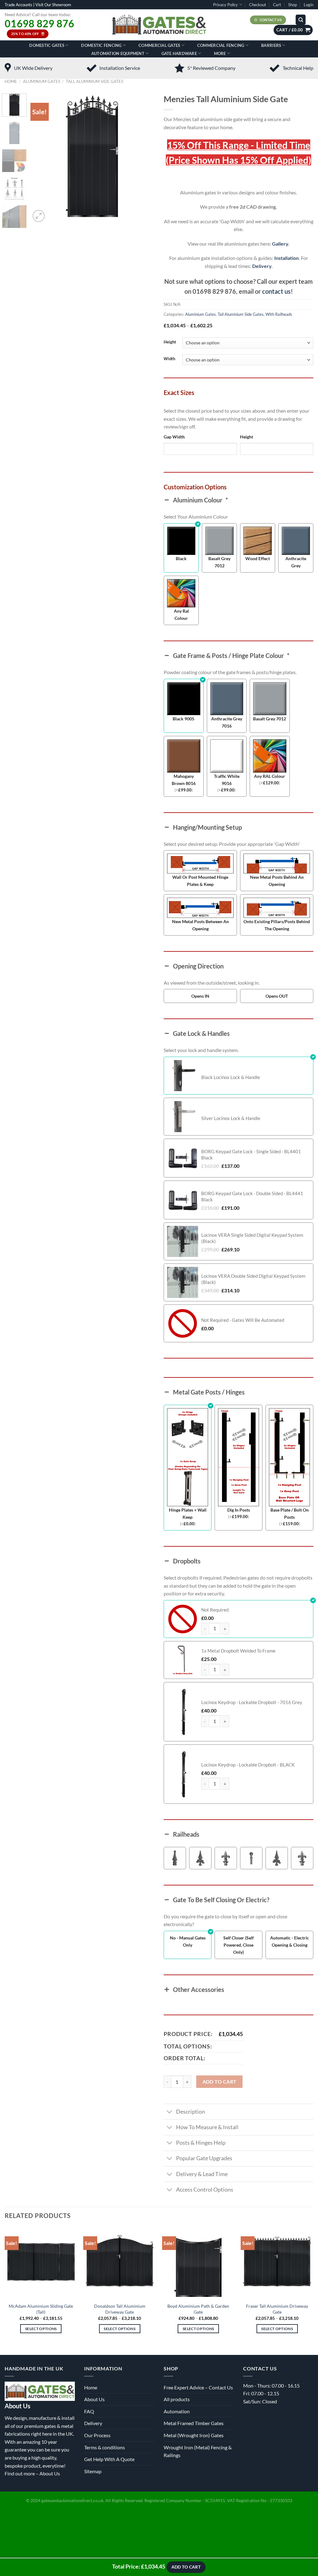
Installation (286, 258)
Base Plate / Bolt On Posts (290, 1513)
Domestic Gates (47, 45)
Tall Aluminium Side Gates (95, 81)
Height (170, 342)
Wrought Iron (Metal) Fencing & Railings (198, 2451)
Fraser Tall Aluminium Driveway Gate (277, 2309)
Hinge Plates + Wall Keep (188, 1513)
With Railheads (279, 314)
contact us (276, 291)
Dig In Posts (239, 1510)
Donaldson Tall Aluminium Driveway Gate (120, 2309)
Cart (277, 5)
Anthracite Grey (296, 562)
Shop (293, 5)
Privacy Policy (225, 5)
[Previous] (41, 158)
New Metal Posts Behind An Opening (277, 881)
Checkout (258, 5)
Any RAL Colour (270, 776)
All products (177, 2399)
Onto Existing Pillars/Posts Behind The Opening (277, 925)
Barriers (271, 45)
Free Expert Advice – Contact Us (198, 2387)
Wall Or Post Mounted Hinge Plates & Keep (200, 881)
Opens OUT (277, 996)
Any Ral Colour (181, 615)
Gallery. (281, 244)
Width (169, 359)
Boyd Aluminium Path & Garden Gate (198, 2309)
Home (11, 81)
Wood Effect (258, 558)
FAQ (89, 2411)
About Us (50, 2473)
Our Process (97, 2435)
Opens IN (200, 996)
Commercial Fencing (221, 45)
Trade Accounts (18, 5)
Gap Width (174, 437)
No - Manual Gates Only (188, 1941)
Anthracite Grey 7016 (227, 722)
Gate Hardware (179, 53)
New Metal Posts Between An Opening (200, 925)
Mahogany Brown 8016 (184, 780)
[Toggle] (170, 2112)
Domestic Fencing (101, 45)
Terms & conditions (104, 2447)
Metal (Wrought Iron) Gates (194, 2435)
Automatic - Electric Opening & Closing (290, 1941)
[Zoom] (39, 216)
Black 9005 (184, 719)
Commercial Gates (159, 45)
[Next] (144, 158)
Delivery (262, 266)
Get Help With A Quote (109, 2459)
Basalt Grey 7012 (219, 562)
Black (181, 558)
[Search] (301, 20)
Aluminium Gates (42, 81)
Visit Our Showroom (53, 5)
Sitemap (93, 2471)
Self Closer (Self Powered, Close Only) (238, 1945)
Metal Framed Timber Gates (194, 2423)
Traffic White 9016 (227, 780)
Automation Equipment (118, 53)
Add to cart (220, 2082)
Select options (41, 2329)
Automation (177, 2411)
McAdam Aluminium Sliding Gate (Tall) (41, 2309)
